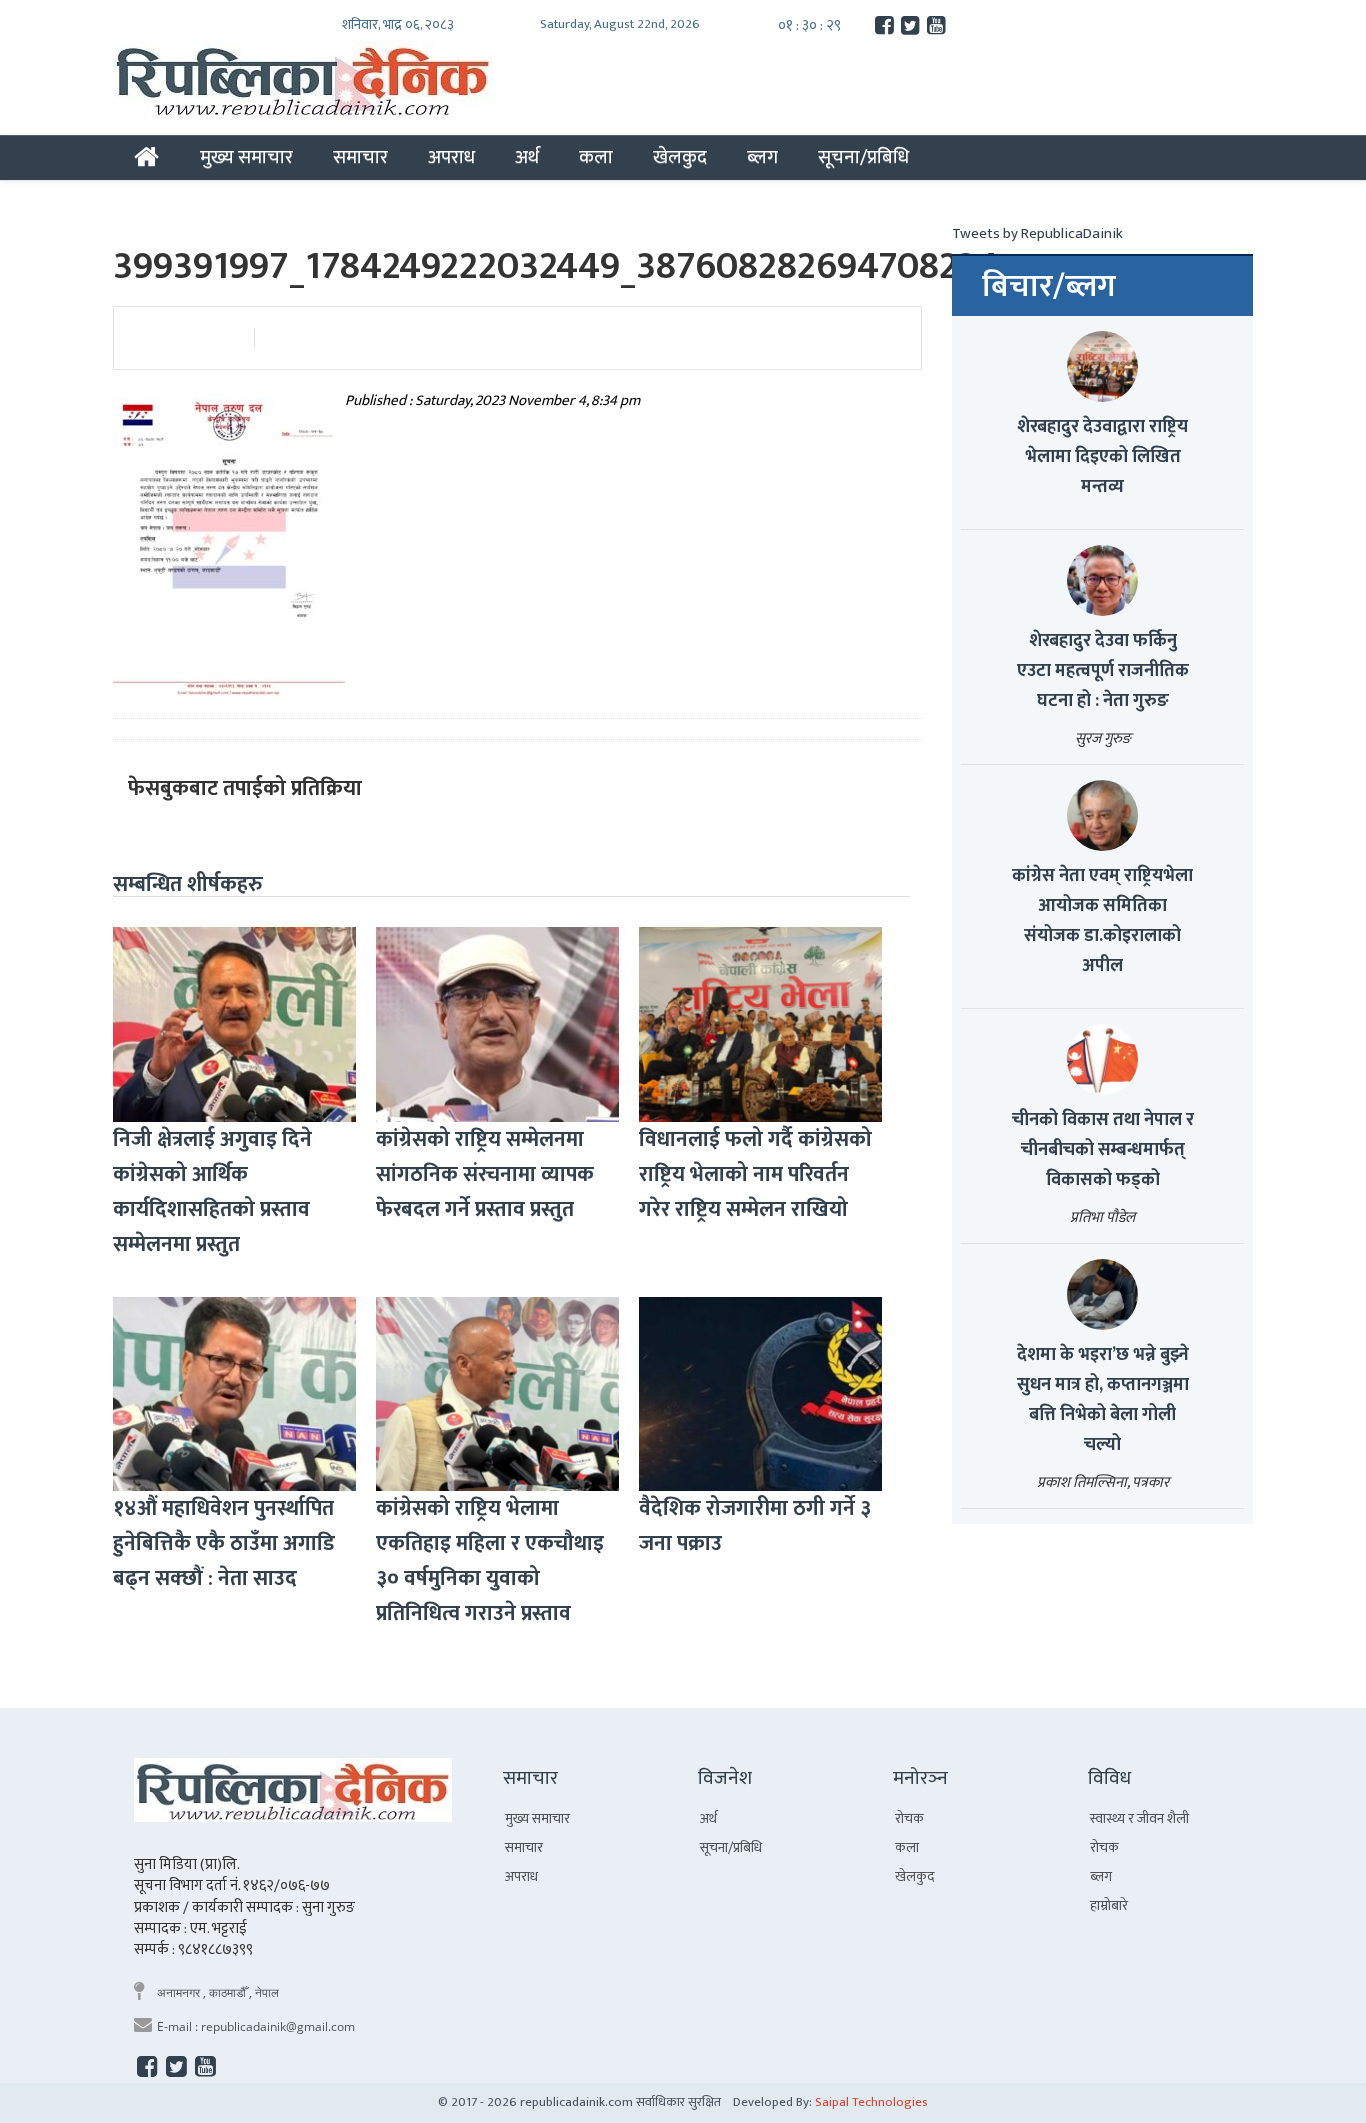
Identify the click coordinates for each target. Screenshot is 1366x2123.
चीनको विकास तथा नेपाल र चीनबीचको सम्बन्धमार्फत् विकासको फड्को (1103, 1150)
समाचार (360, 157)
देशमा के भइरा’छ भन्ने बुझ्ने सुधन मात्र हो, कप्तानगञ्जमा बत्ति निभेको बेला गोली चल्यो (1103, 1400)
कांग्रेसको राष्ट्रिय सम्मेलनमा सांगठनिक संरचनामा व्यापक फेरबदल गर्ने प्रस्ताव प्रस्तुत (485, 1174)
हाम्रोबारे (1109, 1905)
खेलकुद (680, 157)
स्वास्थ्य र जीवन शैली (1139, 1818)
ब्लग (762, 157)
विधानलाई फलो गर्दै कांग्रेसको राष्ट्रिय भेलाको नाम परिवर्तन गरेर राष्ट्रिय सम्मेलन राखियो (755, 1174)
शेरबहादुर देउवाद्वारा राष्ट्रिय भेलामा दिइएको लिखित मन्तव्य (1102, 457)
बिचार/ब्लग (1049, 287)
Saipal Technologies (871, 2102)
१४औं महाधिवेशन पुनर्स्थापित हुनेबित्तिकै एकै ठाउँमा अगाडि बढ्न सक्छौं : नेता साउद (224, 1543)
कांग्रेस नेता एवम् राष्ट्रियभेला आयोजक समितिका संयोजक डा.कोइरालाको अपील (1102, 921)
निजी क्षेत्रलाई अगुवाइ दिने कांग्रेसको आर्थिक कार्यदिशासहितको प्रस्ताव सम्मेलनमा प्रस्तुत (212, 1192)
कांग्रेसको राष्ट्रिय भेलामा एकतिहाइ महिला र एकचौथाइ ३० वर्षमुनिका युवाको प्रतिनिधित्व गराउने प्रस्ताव (490, 1561)
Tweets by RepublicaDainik (1037, 233)
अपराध (451, 157)
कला (596, 157)
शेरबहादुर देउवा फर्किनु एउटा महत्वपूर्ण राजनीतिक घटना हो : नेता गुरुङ (1103, 671)
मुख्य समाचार (246, 157)
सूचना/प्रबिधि (863, 157)
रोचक (909, 1818)
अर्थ (527, 157)
